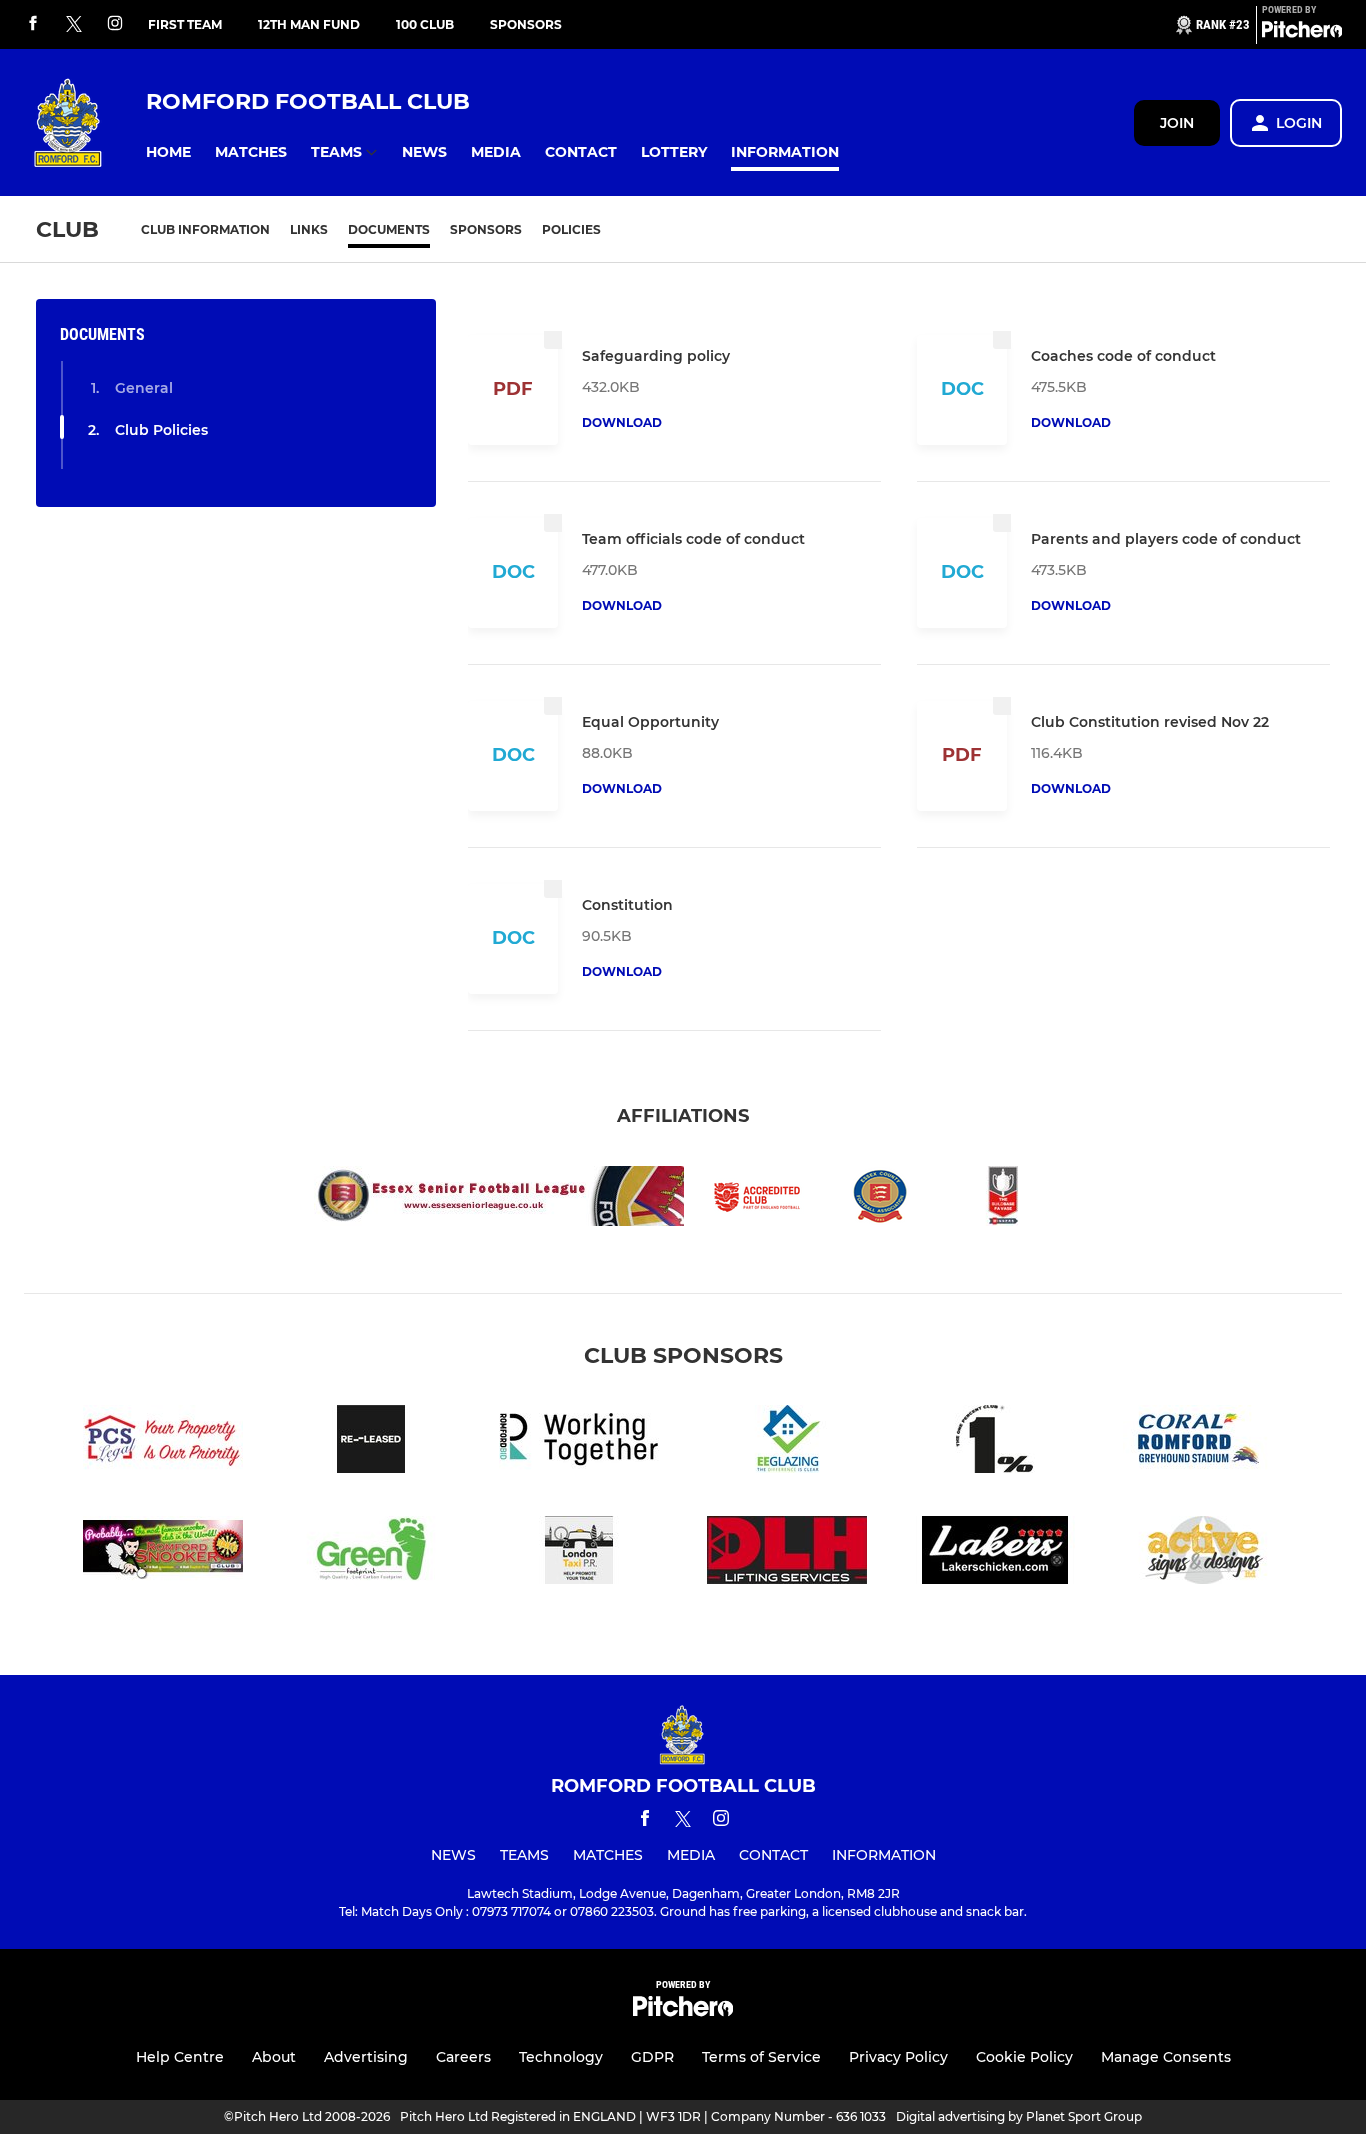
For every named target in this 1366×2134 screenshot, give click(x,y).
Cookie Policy (1024, 2057)
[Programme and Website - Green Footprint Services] (371, 1553)
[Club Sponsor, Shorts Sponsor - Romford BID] (579, 1442)
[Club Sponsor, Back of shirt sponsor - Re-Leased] (371, 1442)
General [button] (144, 388)
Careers (463, 2057)
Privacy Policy (898, 2057)
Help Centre (180, 2057)
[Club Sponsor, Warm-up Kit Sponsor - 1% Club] (995, 1442)
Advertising (366, 2057)
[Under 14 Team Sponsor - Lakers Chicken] (995, 1553)
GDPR (652, 2057)
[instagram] (115, 24)
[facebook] (33, 24)
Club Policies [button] (161, 430)
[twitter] (74, 25)
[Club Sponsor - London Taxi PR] (579, 1553)
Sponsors (526, 24)
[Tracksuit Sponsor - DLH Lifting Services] (787, 1553)
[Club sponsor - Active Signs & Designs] (1203, 1553)
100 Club (425, 24)
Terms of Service (761, 2057)
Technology (561, 2057)
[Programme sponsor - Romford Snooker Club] (163, 1553)
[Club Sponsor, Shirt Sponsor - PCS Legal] (163, 1442)
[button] (168, 152)
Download (622, 422)
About (274, 2057)
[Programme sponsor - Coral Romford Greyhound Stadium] (1203, 1442)
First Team (185, 24)
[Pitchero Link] (1302, 33)
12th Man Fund (309, 24)
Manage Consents (1166, 2057)
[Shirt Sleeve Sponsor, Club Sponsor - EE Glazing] (787, 1442)
